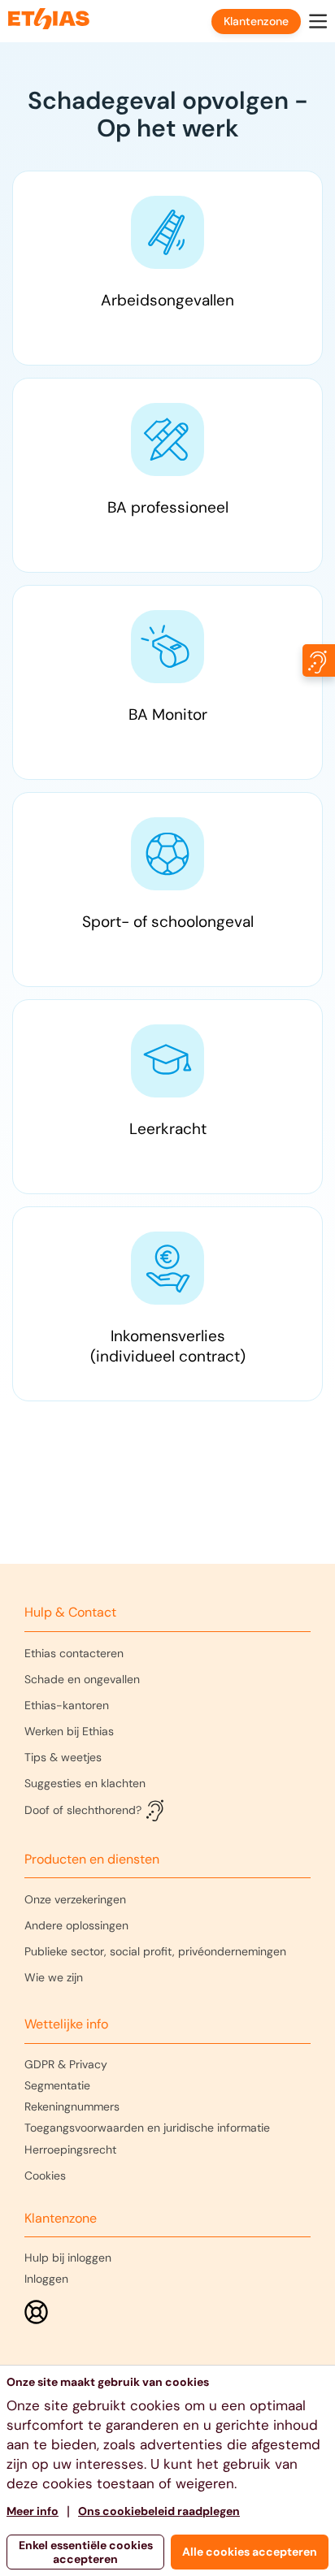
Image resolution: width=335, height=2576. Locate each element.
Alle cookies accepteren (250, 2552)
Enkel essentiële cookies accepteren (86, 2552)
